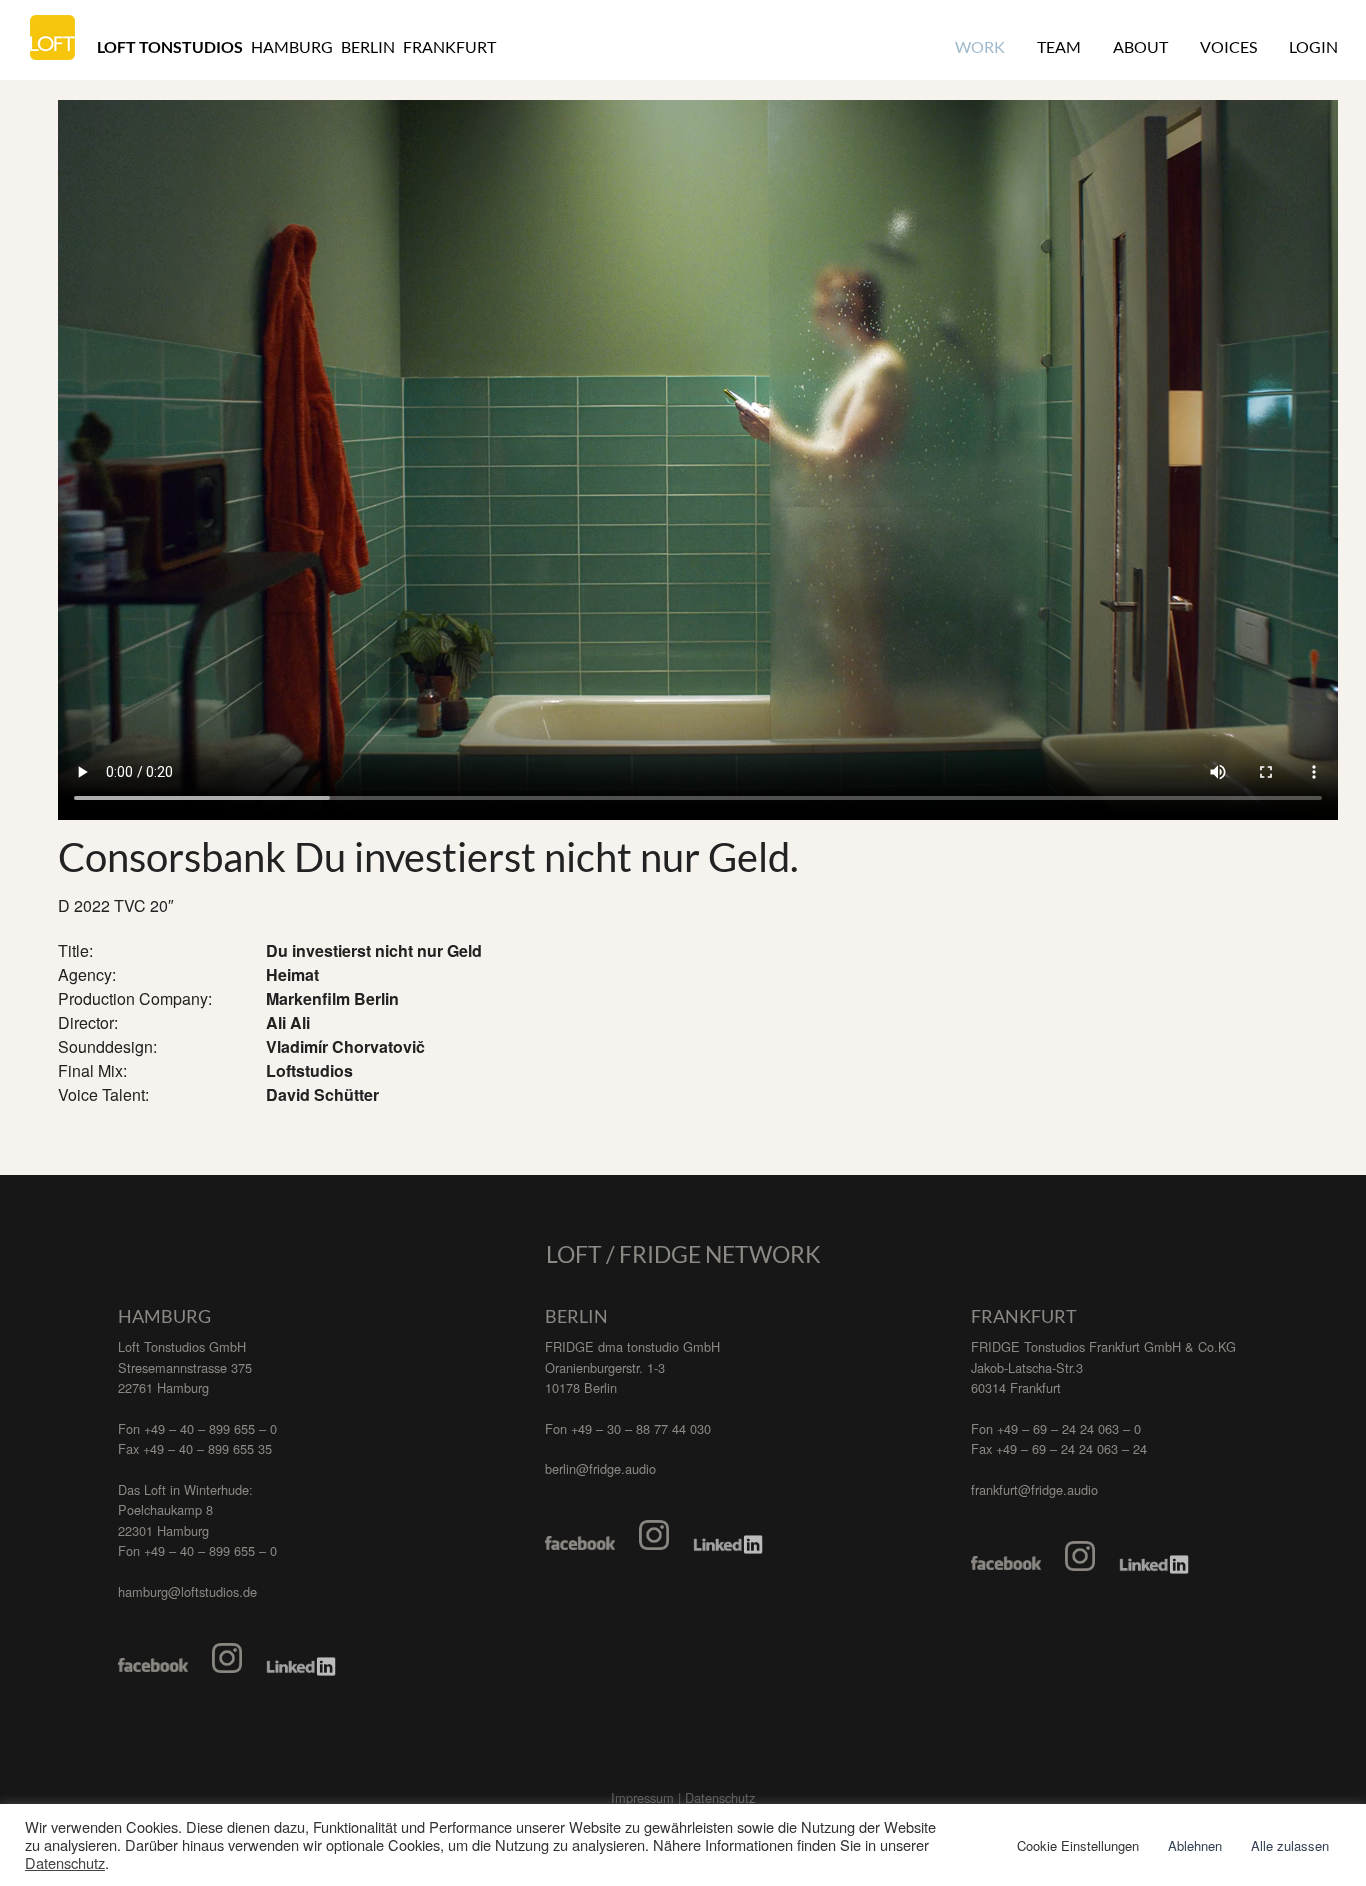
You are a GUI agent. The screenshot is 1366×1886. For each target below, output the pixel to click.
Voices (1228, 46)
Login (1313, 46)
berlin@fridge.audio (600, 1468)
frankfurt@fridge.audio (1034, 1489)
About (1140, 46)
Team (1059, 46)
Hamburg (292, 46)
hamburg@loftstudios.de (187, 1591)
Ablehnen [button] (1195, 1845)
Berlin (368, 46)
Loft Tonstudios (170, 46)
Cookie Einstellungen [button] (1078, 1845)
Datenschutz (65, 1863)
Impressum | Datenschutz (683, 1797)
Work (980, 46)
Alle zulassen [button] (1290, 1845)
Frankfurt (449, 46)
